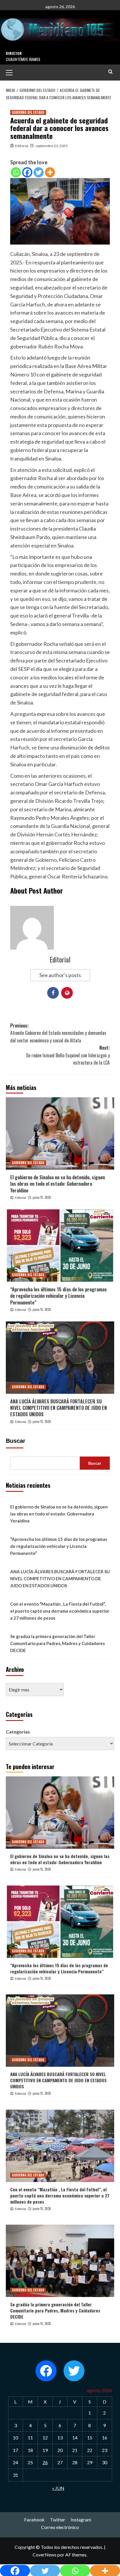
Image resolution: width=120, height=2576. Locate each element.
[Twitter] (39, 172)
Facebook (34, 2520)
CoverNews (45, 2555)
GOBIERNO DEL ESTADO (28, 112)
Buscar (16, 1441)
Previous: (58, 1033)
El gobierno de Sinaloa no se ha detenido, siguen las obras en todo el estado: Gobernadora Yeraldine (58, 1184)
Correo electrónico (60, 2527)
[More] (50, 172)
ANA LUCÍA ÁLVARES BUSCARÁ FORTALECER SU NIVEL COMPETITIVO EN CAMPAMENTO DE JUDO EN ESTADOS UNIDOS (59, 1408)
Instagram (81, 2520)
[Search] (111, 72)
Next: (68, 1055)
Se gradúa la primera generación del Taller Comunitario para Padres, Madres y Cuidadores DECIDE (58, 1643)
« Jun (58, 2488)
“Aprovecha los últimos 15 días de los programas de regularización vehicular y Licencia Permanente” (59, 1296)
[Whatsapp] (16, 172)
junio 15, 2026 (42, 1197)
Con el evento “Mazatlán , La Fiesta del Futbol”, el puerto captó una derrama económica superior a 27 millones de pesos (60, 1611)
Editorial (22, 146)
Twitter (58, 2520)
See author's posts (60, 975)
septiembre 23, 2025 (51, 146)
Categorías (18, 1732)
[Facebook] (27, 172)
